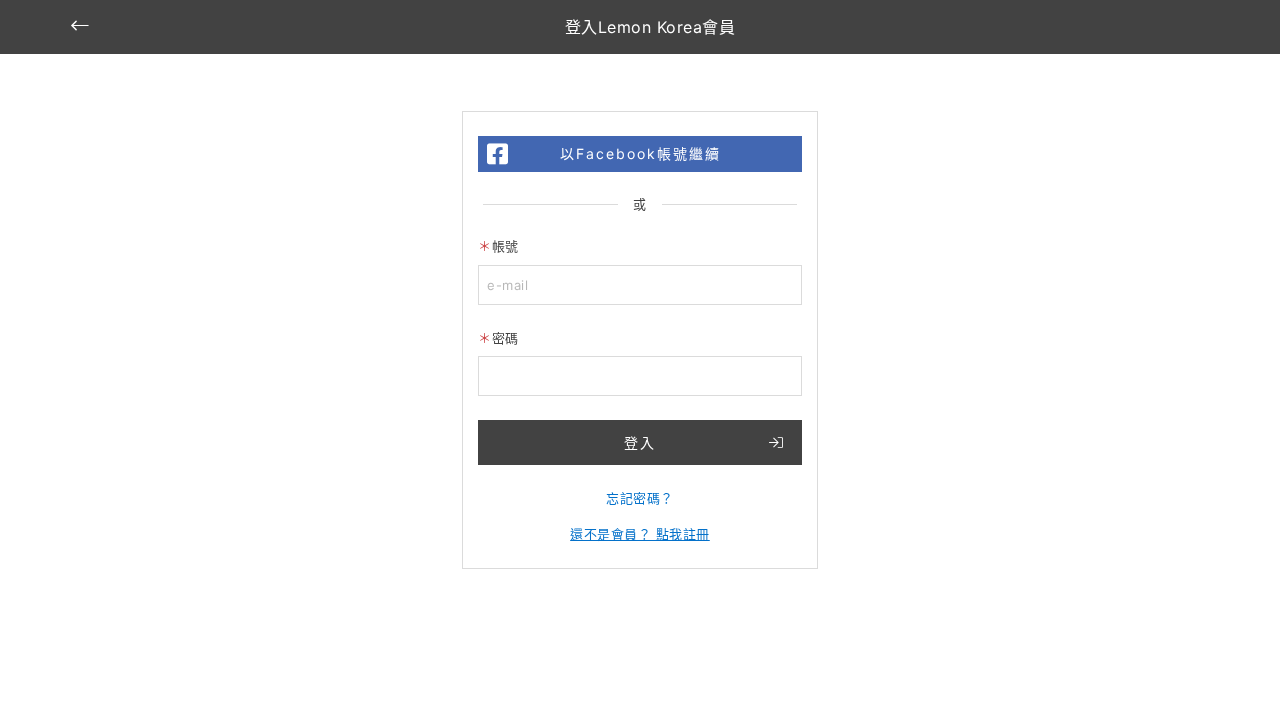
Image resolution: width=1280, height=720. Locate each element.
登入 (640, 442)
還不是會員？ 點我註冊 (640, 534)
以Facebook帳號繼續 (640, 153)
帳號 (505, 246)
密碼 (505, 338)
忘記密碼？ (640, 498)
